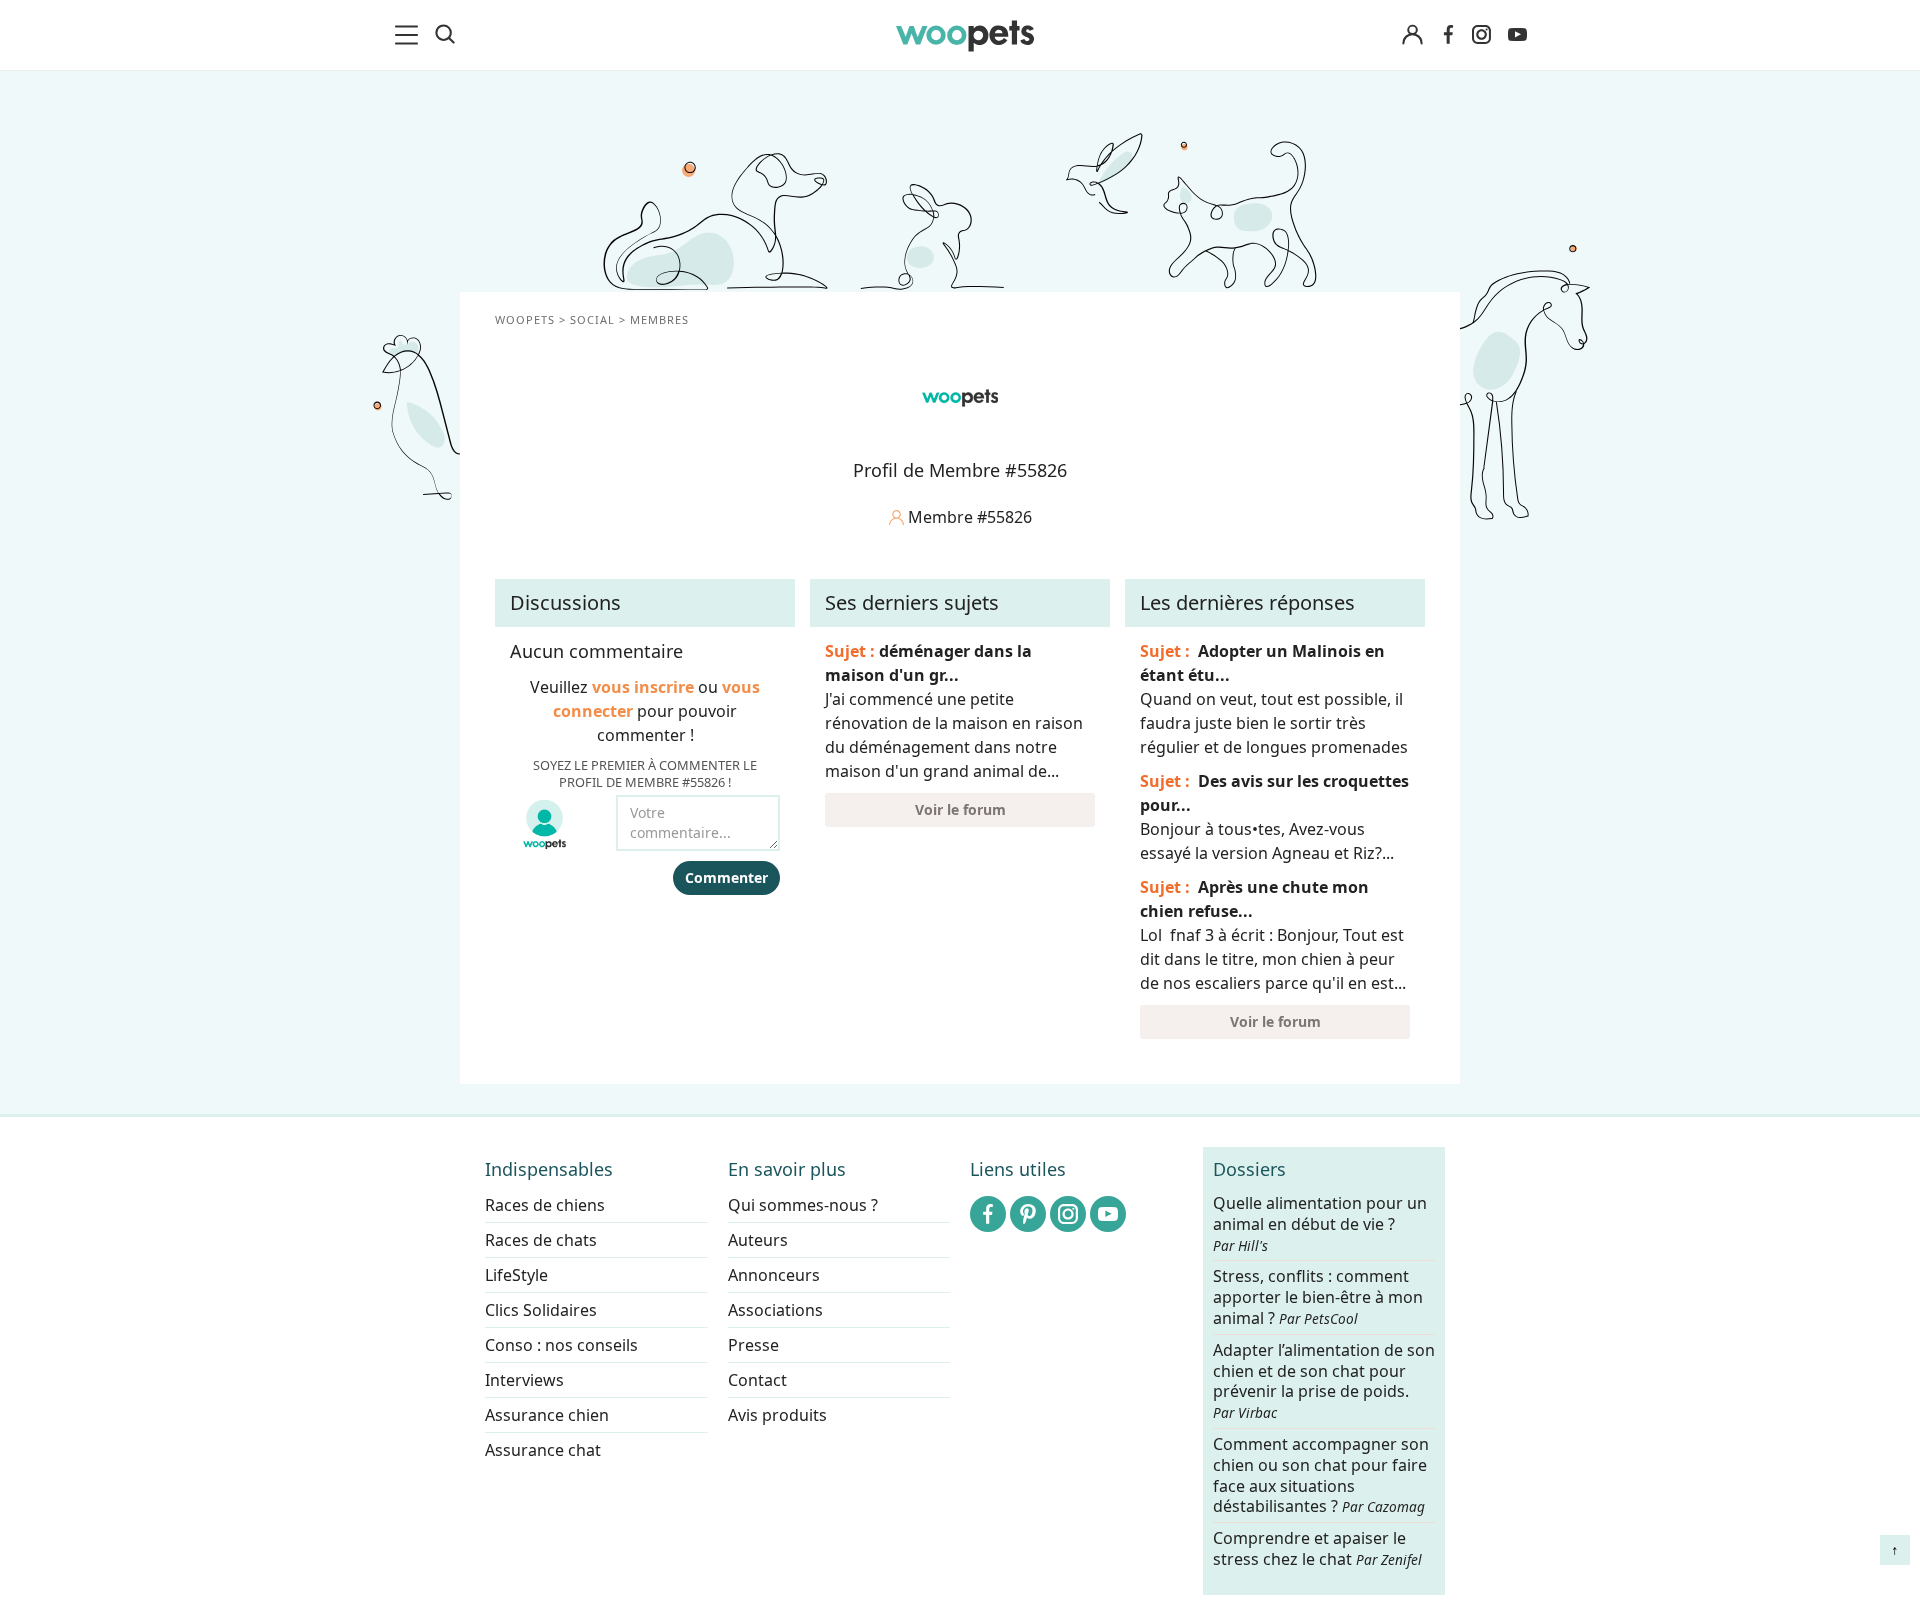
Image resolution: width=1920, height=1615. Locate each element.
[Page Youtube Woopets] (1517, 35)
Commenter (726, 877)
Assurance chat (543, 1450)
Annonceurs (774, 1275)
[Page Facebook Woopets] (1448, 35)
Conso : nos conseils (561, 1345)
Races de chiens (545, 1205)
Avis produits (777, 1415)
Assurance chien (547, 1415)
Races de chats (541, 1240)
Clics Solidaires (541, 1310)
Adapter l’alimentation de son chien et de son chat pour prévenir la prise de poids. (1324, 1381)
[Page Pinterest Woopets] (1028, 1214)
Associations (775, 1310)
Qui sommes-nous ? (803, 1205)
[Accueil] (965, 35)
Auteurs (758, 1240)
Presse (753, 1345)
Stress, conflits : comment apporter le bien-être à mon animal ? (1318, 1298)
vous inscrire (643, 687)
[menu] (410, 35)
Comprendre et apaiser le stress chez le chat (1317, 1548)
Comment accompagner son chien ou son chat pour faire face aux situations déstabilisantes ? (1321, 1475)
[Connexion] (1412, 35)
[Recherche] (445, 35)
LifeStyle (516, 1275)
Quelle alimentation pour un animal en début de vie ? (1320, 1224)
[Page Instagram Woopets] (1481, 35)
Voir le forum (960, 809)
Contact (757, 1380)
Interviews (524, 1380)
